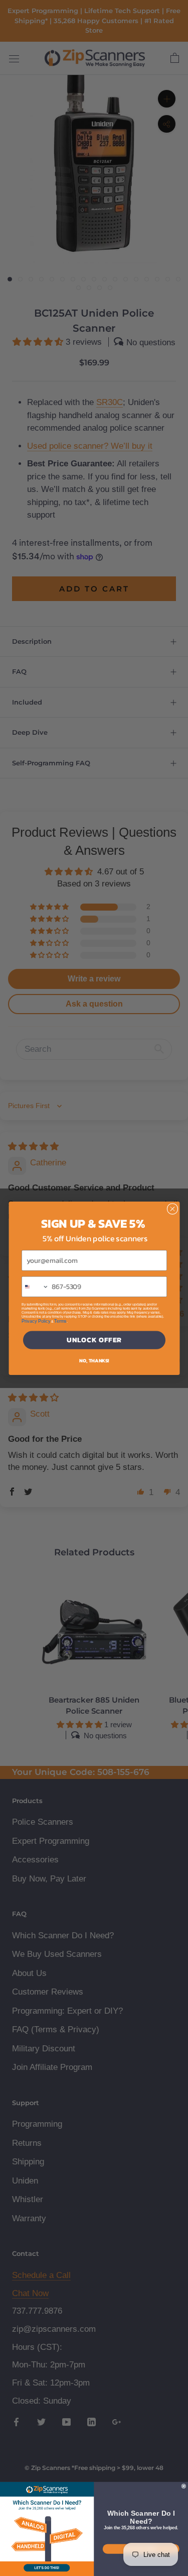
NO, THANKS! (94, 1360)
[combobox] (35, 1286)
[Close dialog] (172, 1209)
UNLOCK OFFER (94, 1340)
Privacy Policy (36, 1321)
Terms (60, 1321)
